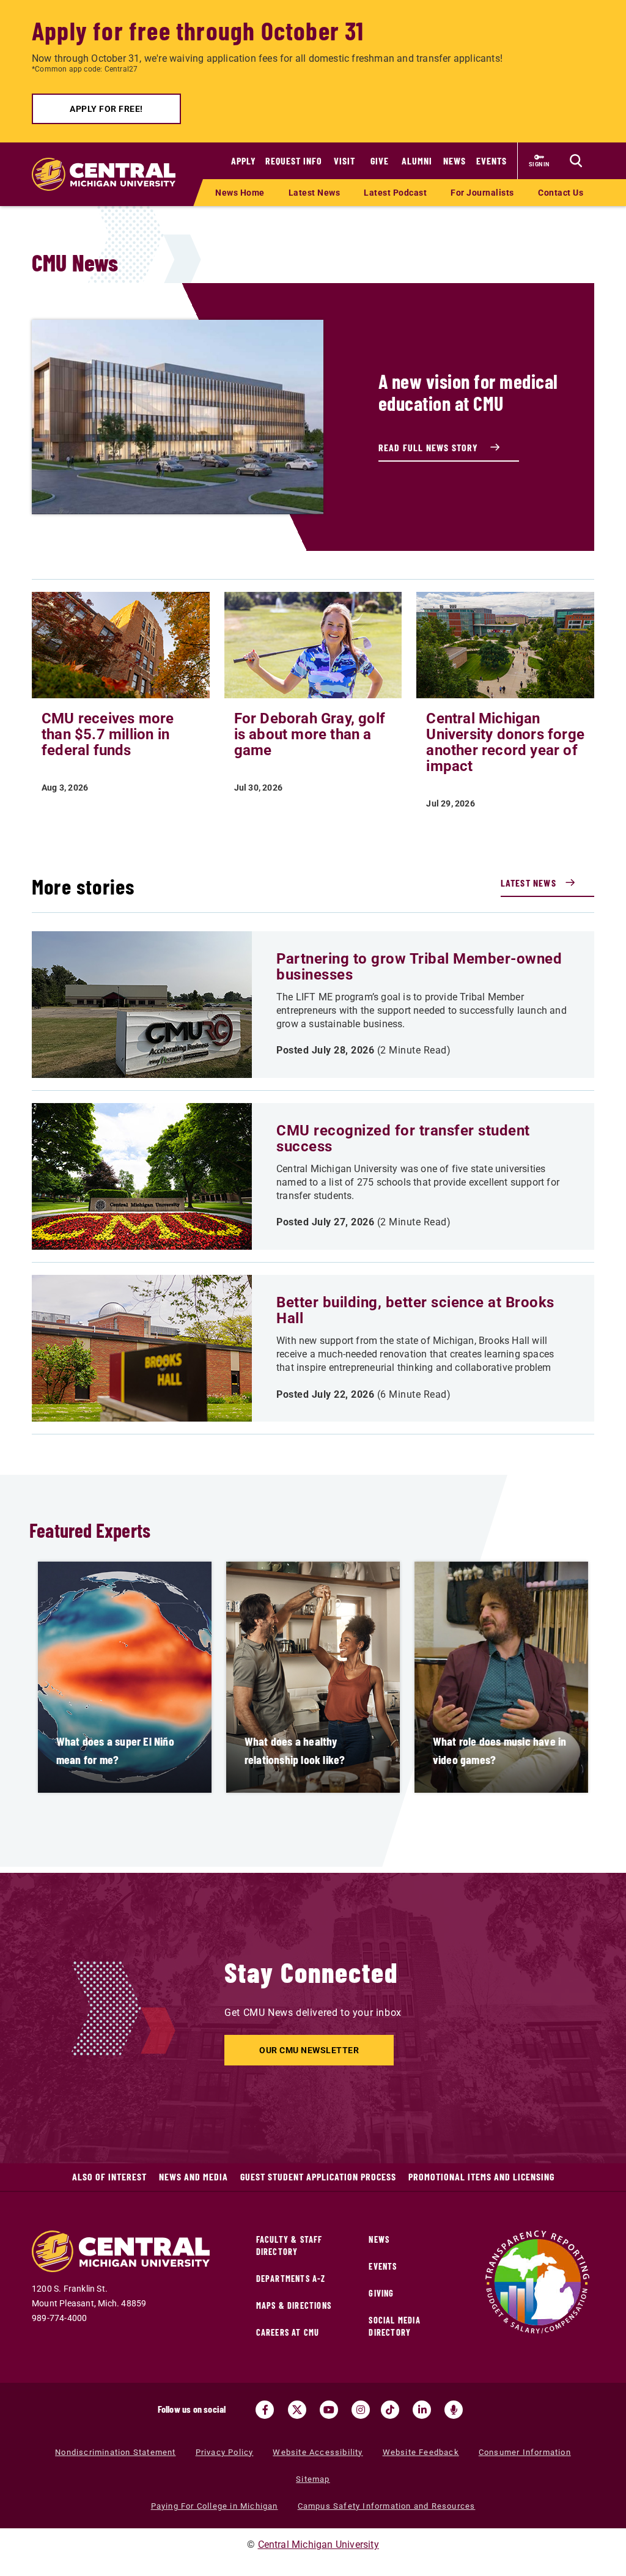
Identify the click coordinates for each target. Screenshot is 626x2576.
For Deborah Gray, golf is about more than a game (310, 734)
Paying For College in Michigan (215, 2506)
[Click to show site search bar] (576, 161)
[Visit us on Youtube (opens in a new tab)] (329, 2410)
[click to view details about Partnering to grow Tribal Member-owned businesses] (142, 1005)
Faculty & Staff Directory (289, 2246)
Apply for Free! (106, 109)
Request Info (294, 161)
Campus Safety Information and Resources (387, 2506)
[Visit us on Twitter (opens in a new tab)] (297, 2410)
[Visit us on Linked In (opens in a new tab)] (422, 2410)
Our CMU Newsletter (309, 2050)
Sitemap (313, 2479)
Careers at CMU (288, 2332)
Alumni (417, 161)
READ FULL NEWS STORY (430, 447)
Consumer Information (525, 2452)
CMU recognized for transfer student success (403, 1139)
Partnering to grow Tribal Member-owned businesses (419, 967)
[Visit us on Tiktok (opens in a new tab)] (390, 2410)
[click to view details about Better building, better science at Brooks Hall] (142, 1348)
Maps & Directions (294, 2305)
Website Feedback (421, 2452)
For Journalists (482, 193)
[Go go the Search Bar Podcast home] (454, 2410)
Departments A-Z (291, 2279)
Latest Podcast (395, 193)
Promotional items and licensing (481, 2176)
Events (492, 161)
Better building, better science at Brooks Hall (415, 1310)
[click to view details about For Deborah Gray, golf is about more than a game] (313, 644)
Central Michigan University (319, 2545)
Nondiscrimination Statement (115, 2452)
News (455, 161)
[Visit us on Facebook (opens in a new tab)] (265, 2410)
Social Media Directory (394, 2326)
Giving (381, 2293)
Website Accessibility (318, 2452)
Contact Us (561, 193)
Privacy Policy (225, 2452)
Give (380, 161)
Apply (244, 161)
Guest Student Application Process (318, 2176)
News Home (240, 193)
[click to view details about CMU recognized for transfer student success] (142, 1176)
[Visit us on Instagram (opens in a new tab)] (361, 2410)
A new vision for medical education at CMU (468, 392)
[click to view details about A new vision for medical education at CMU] (178, 417)
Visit (344, 161)
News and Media (193, 2176)
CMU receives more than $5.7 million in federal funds (108, 734)
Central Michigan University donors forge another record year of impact (505, 742)
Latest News (315, 193)
